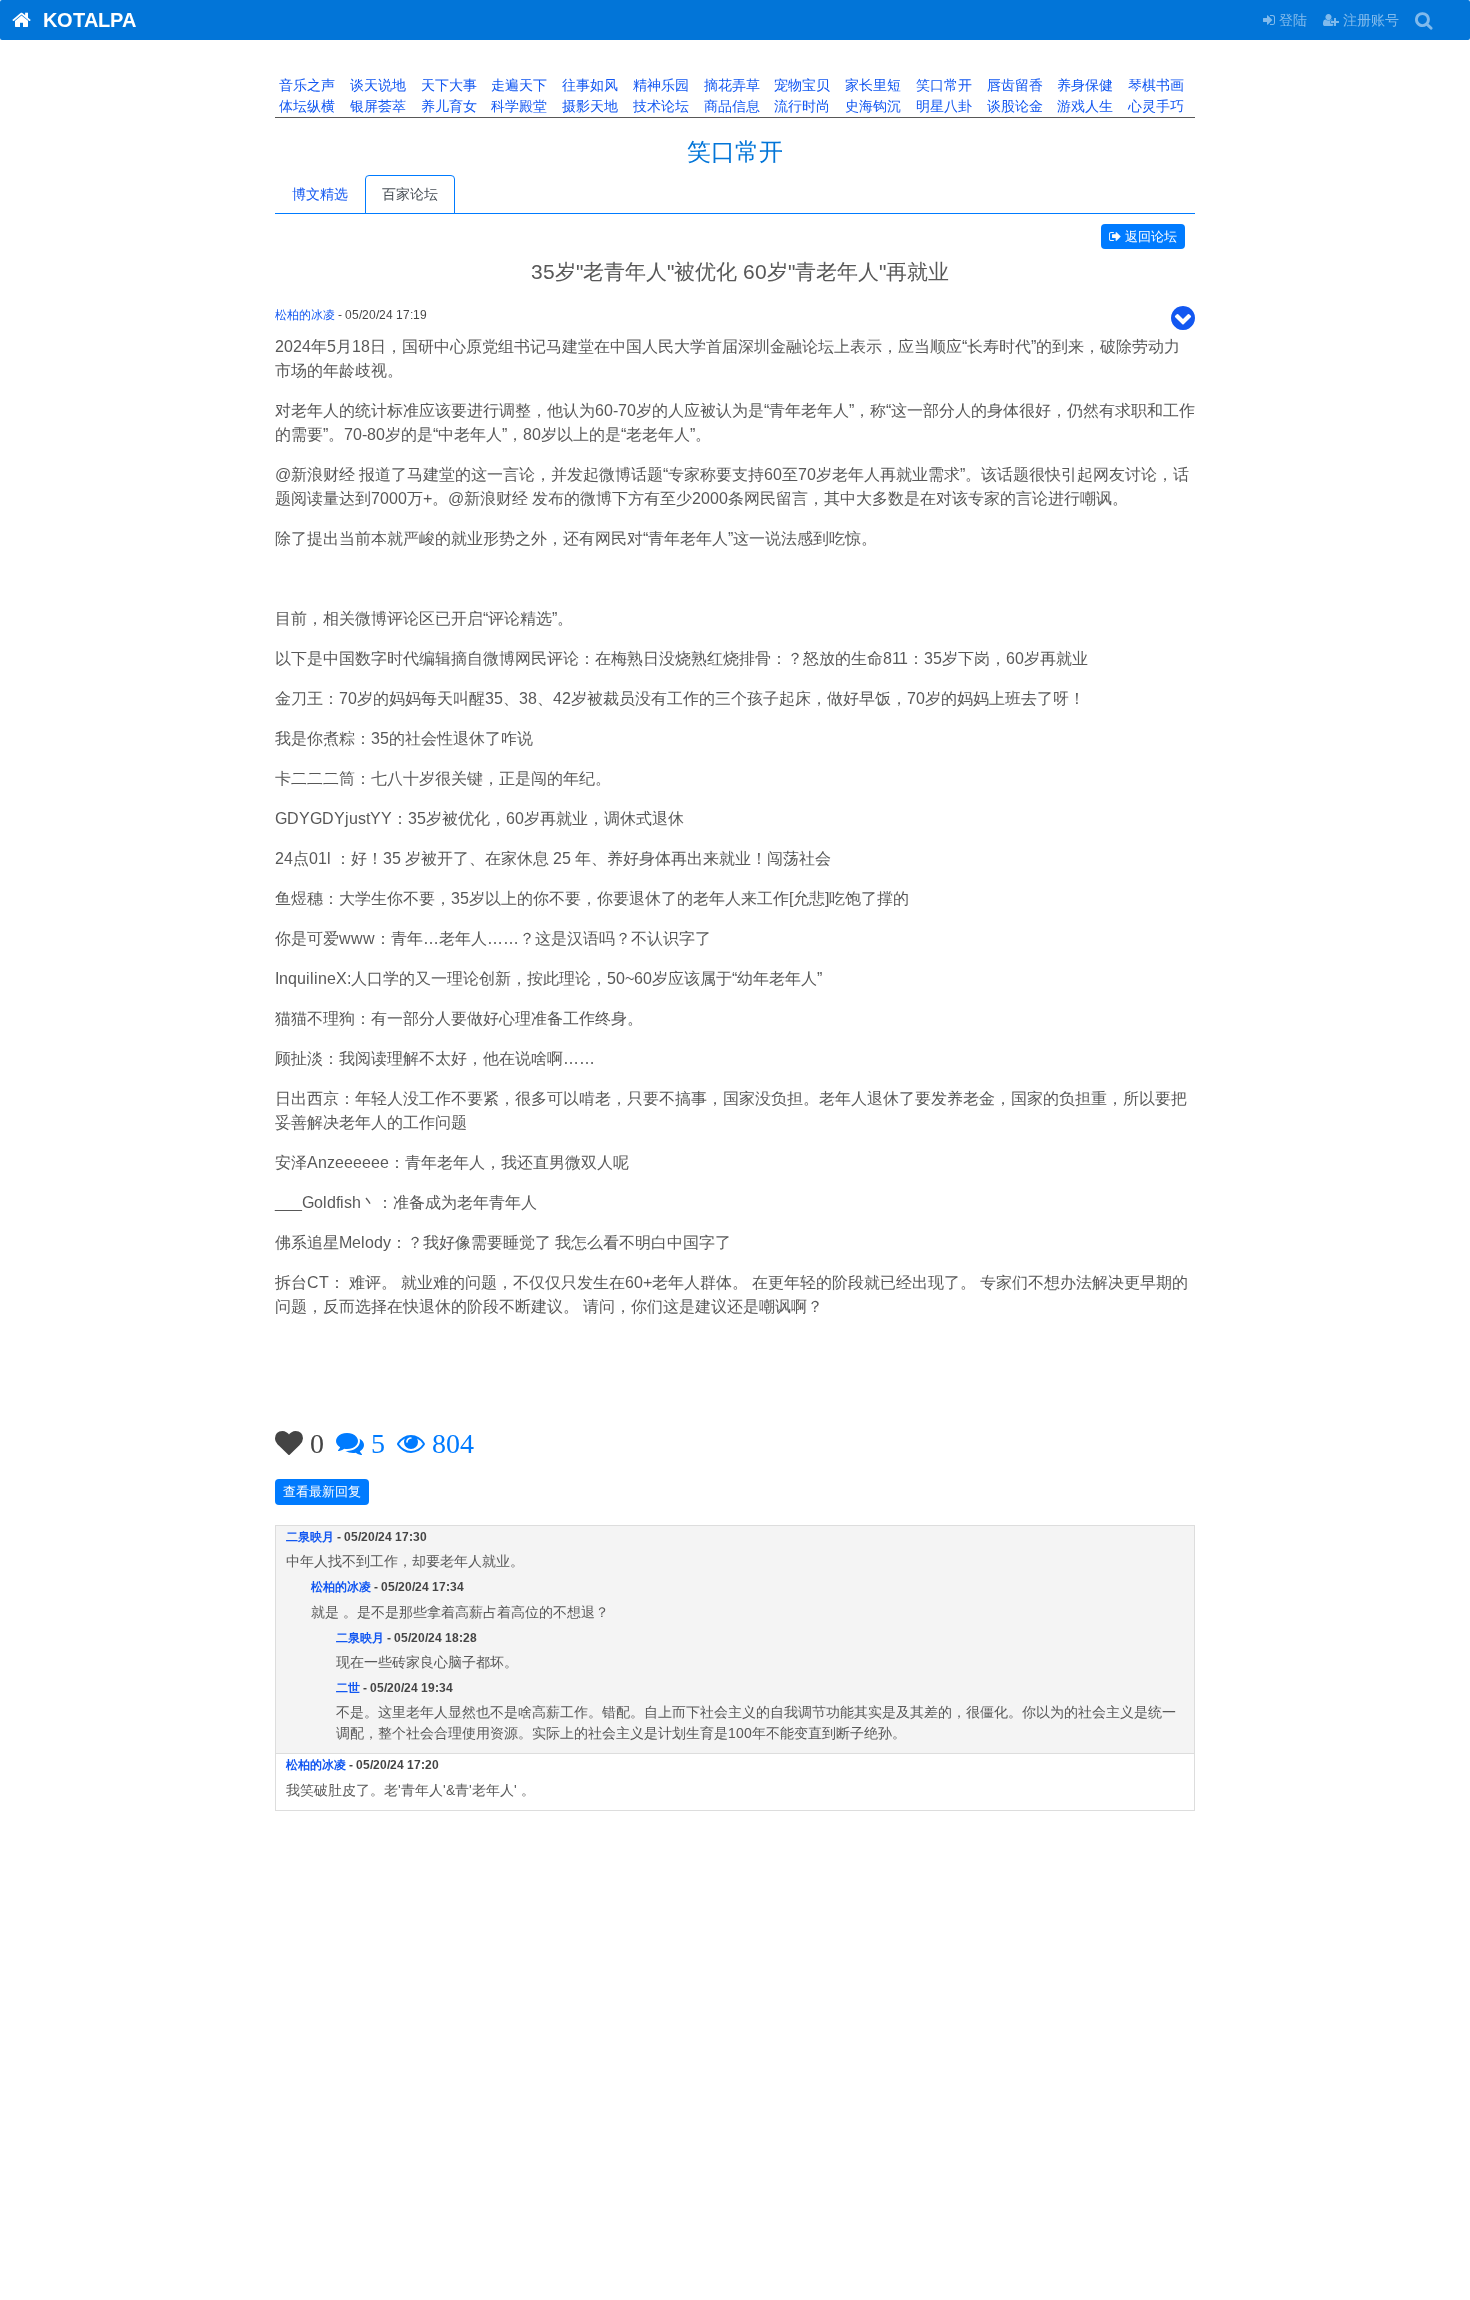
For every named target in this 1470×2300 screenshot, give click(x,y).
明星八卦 (942, 106)
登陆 (1291, 20)
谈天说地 (376, 85)
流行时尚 (800, 106)
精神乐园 (659, 85)
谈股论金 (1013, 106)
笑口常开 (942, 85)
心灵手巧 (1154, 106)
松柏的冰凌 (305, 315)
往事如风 (588, 85)
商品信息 (730, 106)
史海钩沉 (871, 106)
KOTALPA (83, 20)
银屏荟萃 (376, 106)
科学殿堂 (517, 106)
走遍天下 (517, 85)
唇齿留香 (1013, 85)
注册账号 (1369, 20)
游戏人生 (1083, 106)
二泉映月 (310, 1537)
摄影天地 (588, 106)
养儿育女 (447, 106)
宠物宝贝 (800, 85)
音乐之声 (305, 85)
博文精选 (320, 194)
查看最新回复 (322, 1491)
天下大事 (447, 85)
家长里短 (871, 85)
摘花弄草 (730, 85)
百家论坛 (410, 194)
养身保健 (1083, 85)
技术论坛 (659, 106)
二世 (348, 1688)
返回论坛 (1149, 236)
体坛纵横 (305, 106)
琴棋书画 (1154, 85)
